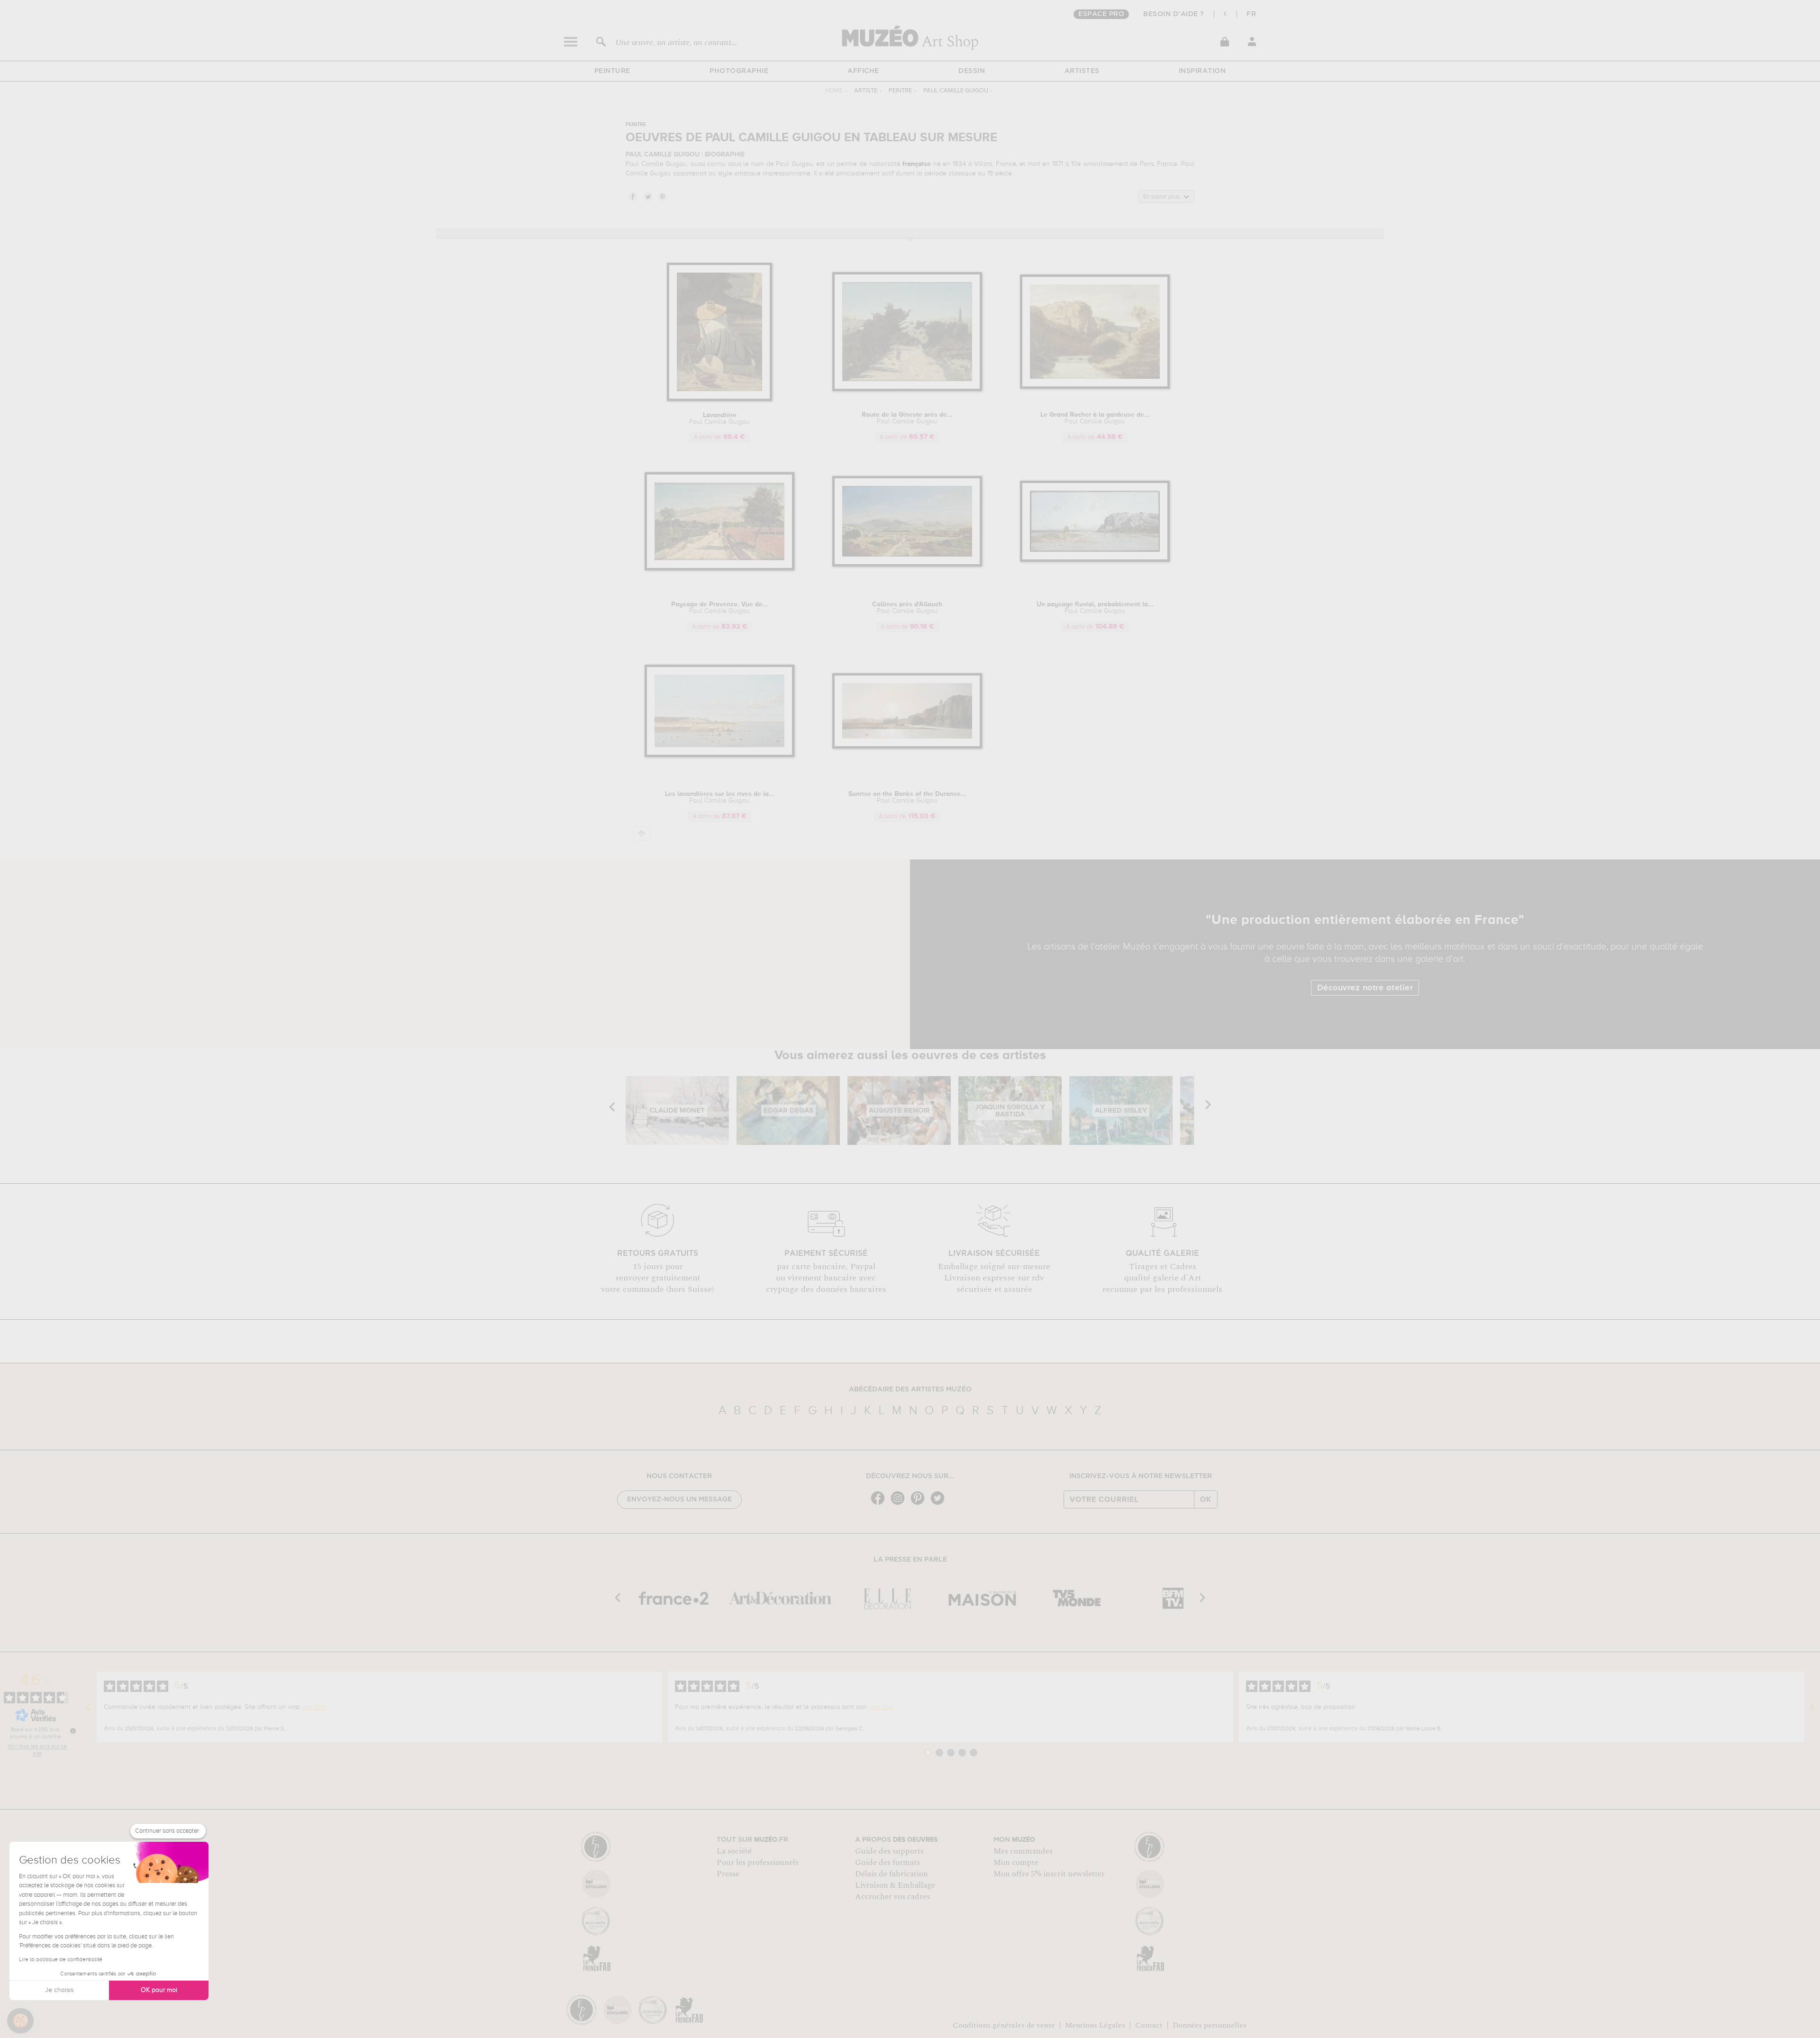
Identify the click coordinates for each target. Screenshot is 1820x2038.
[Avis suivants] (1812, 1707)
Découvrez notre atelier (1365, 988)
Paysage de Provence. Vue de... (720, 608)
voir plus (314, 1707)
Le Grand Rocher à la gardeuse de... (1095, 418)
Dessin (972, 71)
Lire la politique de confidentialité (61, 1960)
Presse (728, 1874)
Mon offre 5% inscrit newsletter (1049, 1874)
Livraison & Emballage (895, 1885)
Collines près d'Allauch (907, 608)
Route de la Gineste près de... (907, 418)
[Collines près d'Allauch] (907, 565)
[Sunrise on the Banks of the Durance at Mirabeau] (907, 747)
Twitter (647, 196)
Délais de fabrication (892, 1874)
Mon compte (1016, 1863)
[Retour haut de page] (642, 834)
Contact (1149, 2025)
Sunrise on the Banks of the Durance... (907, 797)
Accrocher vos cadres (892, 1897)
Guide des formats (887, 1863)
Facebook (632, 196)
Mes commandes (1023, 1851)
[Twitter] (940, 1504)
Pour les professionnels (758, 1863)
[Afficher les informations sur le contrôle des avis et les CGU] (73, 1731)
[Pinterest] (920, 1504)
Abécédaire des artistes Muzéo (910, 1389)
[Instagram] (900, 1504)
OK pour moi (159, 1990)
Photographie (739, 71)
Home (834, 91)
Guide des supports (889, 1851)
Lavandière (719, 419)
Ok (1206, 1499)
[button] (20, 2021)
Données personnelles (1210, 2025)
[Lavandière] (719, 399)
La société (734, 1851)
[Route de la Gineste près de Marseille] (907, 389)
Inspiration (1202, 71)
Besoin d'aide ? (1174, 14)
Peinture (612, 71)
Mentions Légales (1095, 2025)
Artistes (1082, 71)
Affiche (863, 71)
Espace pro (1101, 14)
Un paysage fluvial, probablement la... (1095, 608)
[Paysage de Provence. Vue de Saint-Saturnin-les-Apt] (720, 569)
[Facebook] (880, 1504)
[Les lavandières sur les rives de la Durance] (720, 755)
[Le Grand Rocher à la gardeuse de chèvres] (1095, 387)
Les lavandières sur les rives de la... (720, 797)
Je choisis (59, 1990)
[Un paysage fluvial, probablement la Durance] (1095, 560)
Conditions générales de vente (1004, 2025)
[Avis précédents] (89, 1707)
